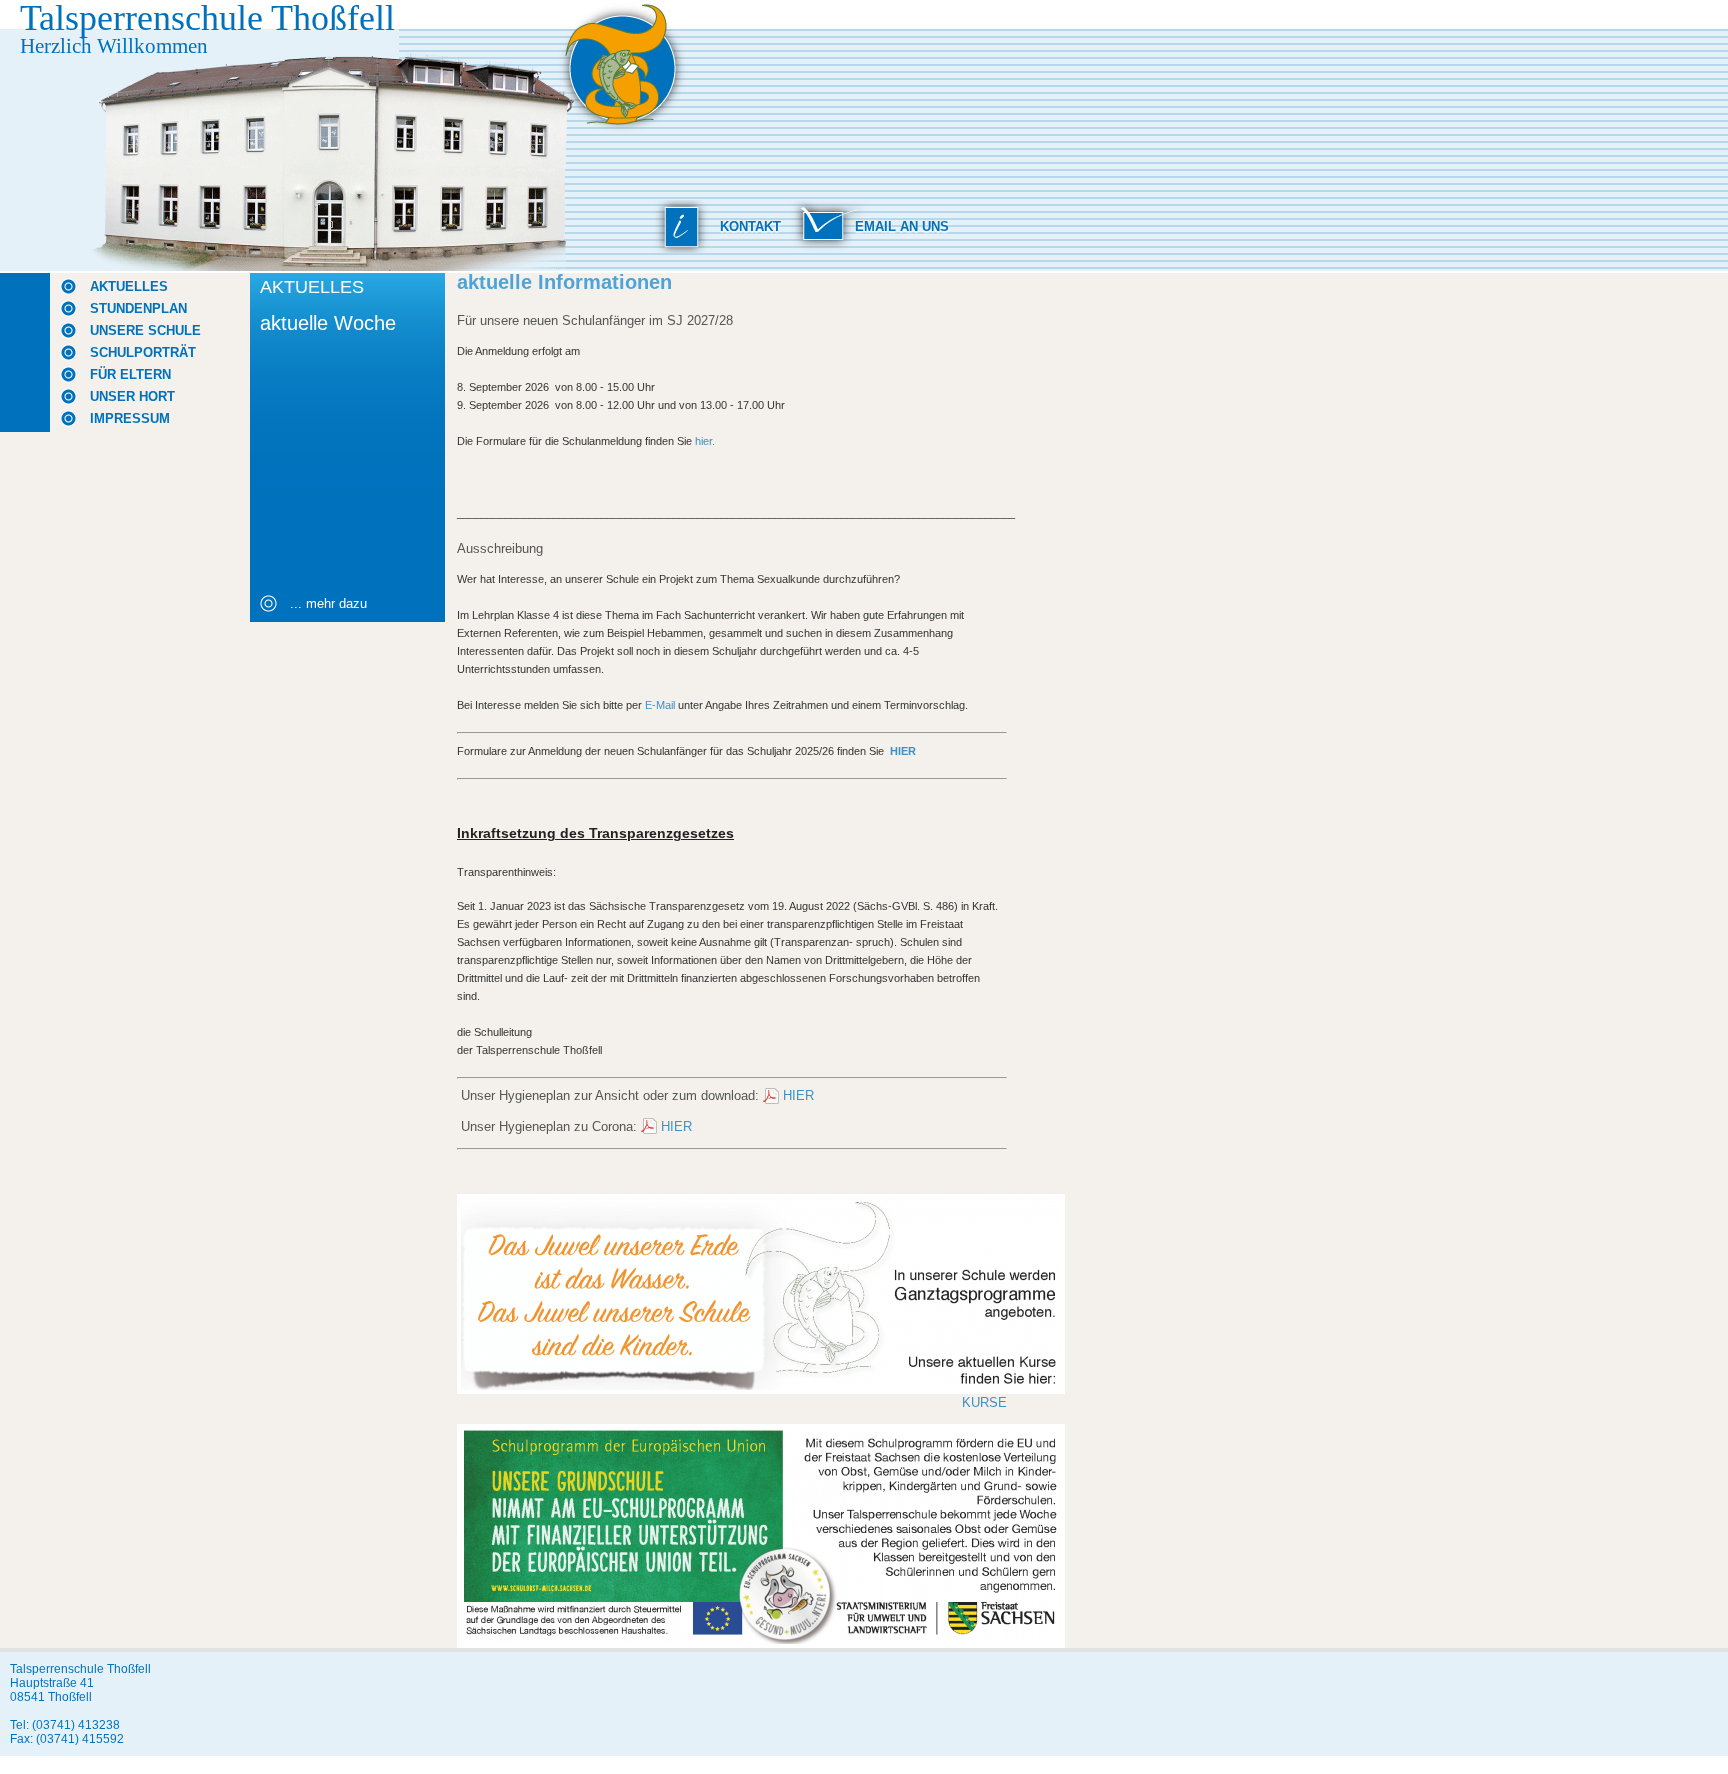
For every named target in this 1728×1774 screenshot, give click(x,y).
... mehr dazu (328, 603)
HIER (798, 1095)
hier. (705, 441)
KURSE (984, 1402)
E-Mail (660, 705)
